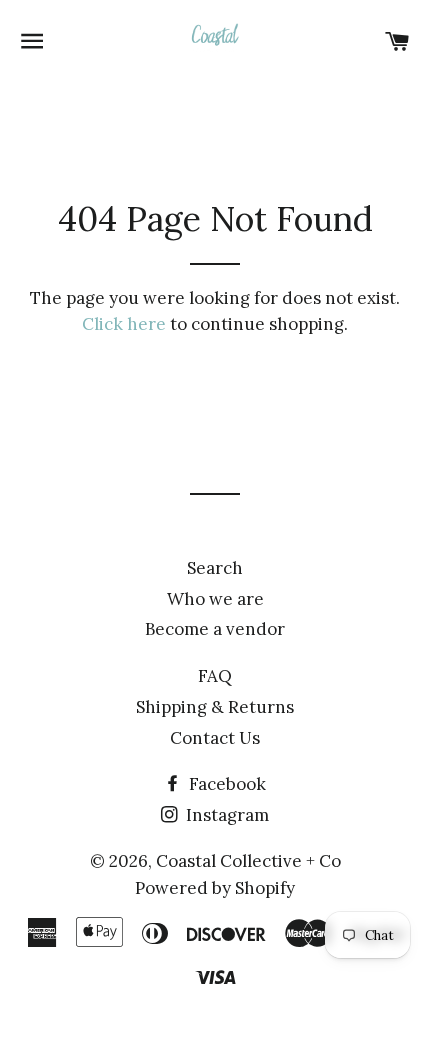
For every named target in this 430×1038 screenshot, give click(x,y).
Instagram (225, 815)
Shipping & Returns (215, 707)
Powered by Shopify (215, 888)
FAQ (215, 676)
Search (215, 568)
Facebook (225, 784)
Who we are (215, 599)
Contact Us (215, 738)
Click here (124, 324)
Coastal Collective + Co (248, 861)
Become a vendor (215, 629)
